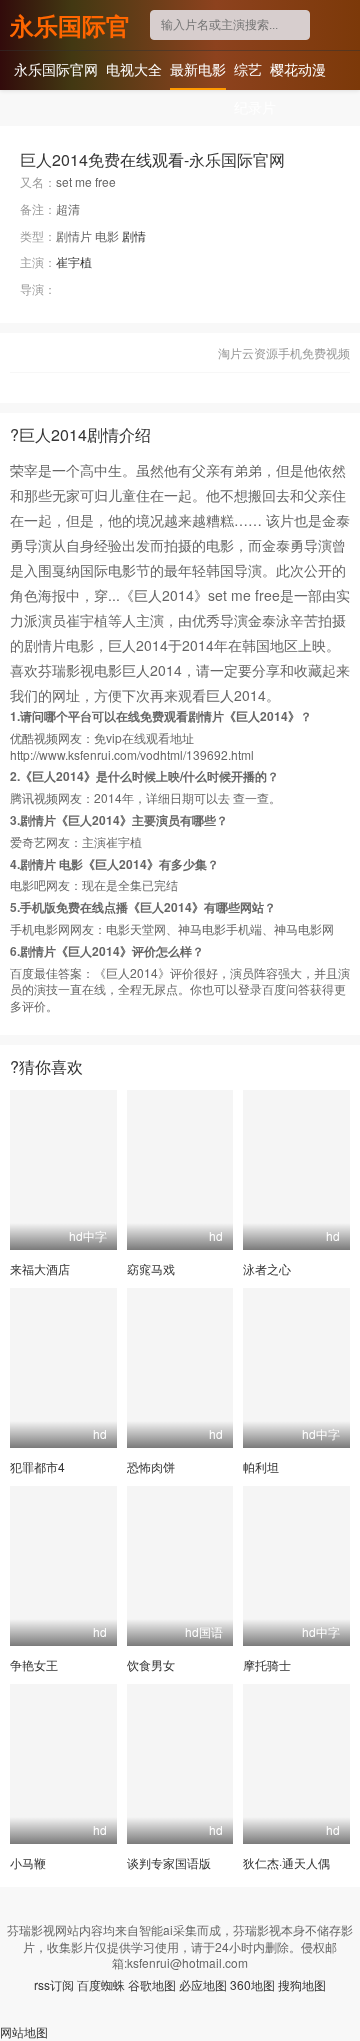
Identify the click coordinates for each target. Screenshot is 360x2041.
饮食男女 (151, 1664)
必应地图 (203, 1984)
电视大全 (134, 69)
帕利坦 (261, 1466)
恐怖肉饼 (151, 1466)
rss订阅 (54, 1984)
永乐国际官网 (70, 25)
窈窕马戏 (151, 1268)
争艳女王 (34, 1664)
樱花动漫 (298, 69)
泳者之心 (267, 1268)
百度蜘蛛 (101, 1984)
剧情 (134, 235)
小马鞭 (28, 1862)
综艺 (248, 69)
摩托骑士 (267, 1664)
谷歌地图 (152, 1984)
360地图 (252, 1984)
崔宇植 (74, 261)
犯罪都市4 (37, 1466)
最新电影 (198, 69)
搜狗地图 (302, 1984)
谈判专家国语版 (169, 1862)
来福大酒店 (40, 1268)
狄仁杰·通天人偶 (286, 1862)
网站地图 (24, 2031)
